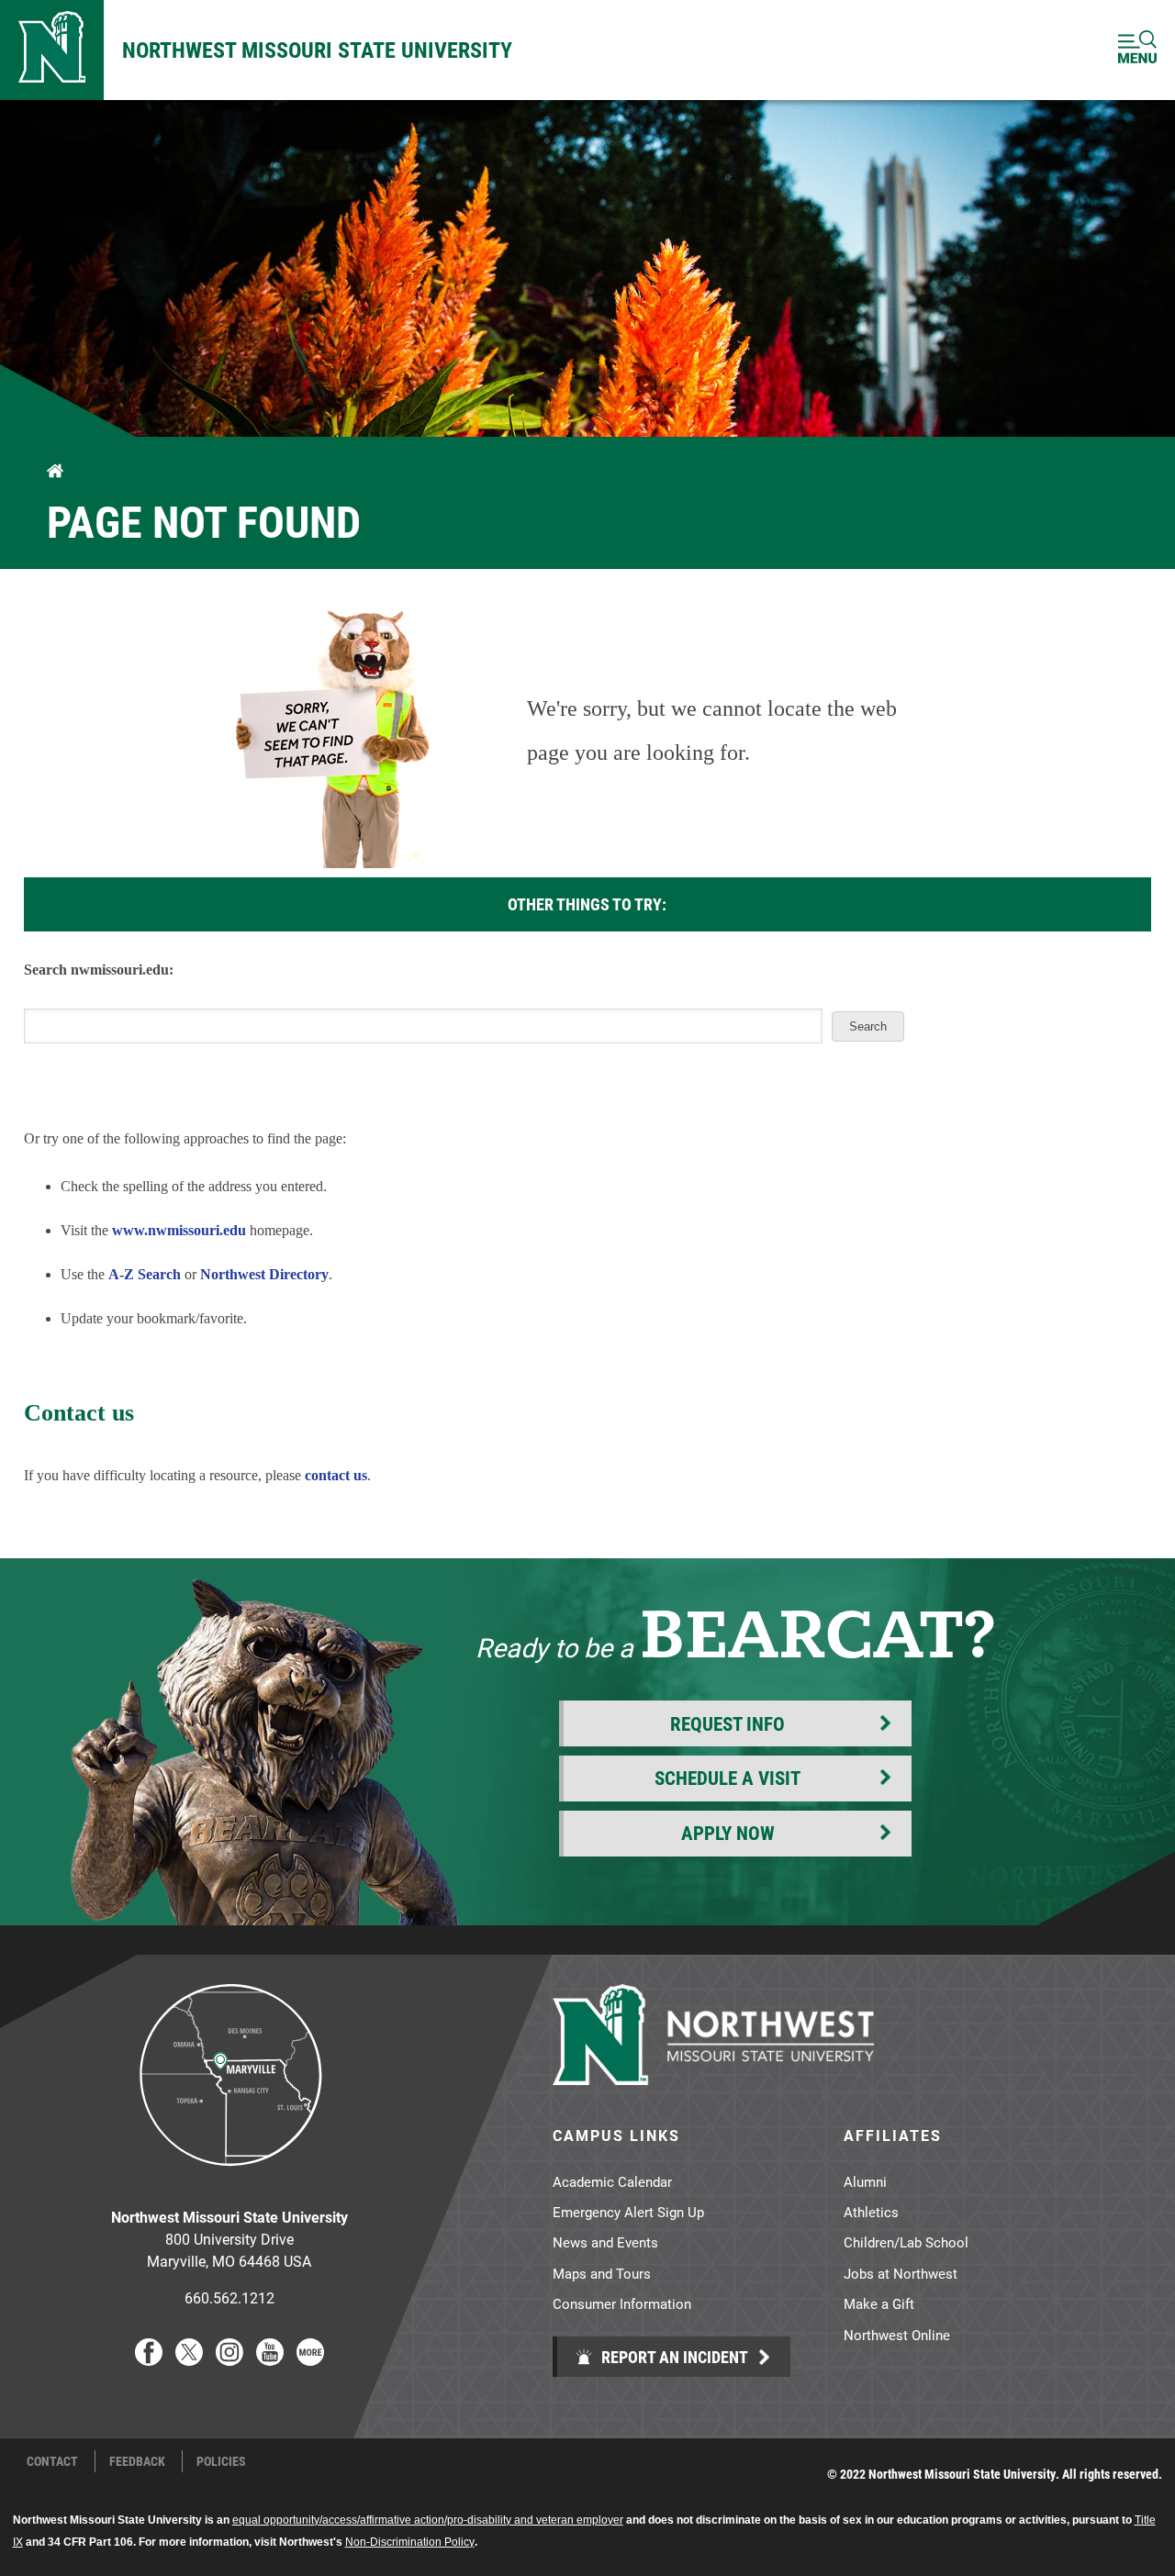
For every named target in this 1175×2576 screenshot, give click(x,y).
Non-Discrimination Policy (410, 2542)
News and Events (605, 2242)
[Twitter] (189, 2360)
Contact (52, 2461)
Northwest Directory (264, 1274)
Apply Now (728, 1833)
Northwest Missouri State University (317, 50)
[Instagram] (229, 2360)
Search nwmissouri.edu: (99, 970)
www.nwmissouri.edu (179, 1230)
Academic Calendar (612, 2181)
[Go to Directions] (229, 2180)
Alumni (865, 2181)
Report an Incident (673, 2357)
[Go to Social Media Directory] (310, 2360)
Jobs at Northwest (901, 2273)
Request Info (727, 1723)
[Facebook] (149, 2360)
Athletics (871, 2212)
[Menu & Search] (1137, 50)
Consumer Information (622, 2303)
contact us (336, 1475)
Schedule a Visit (727, 1778)
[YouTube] (270, 2360)
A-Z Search (145, 1274)
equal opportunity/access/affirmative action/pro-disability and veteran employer (428, 2520)
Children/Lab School (906, 2242)
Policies (221, 2461)
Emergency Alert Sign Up (628, 2212)
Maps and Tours (602, 2273)
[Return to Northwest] (52, 50)
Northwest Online (897, 2335)
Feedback (137, 2461)
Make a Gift (879, 2303)
